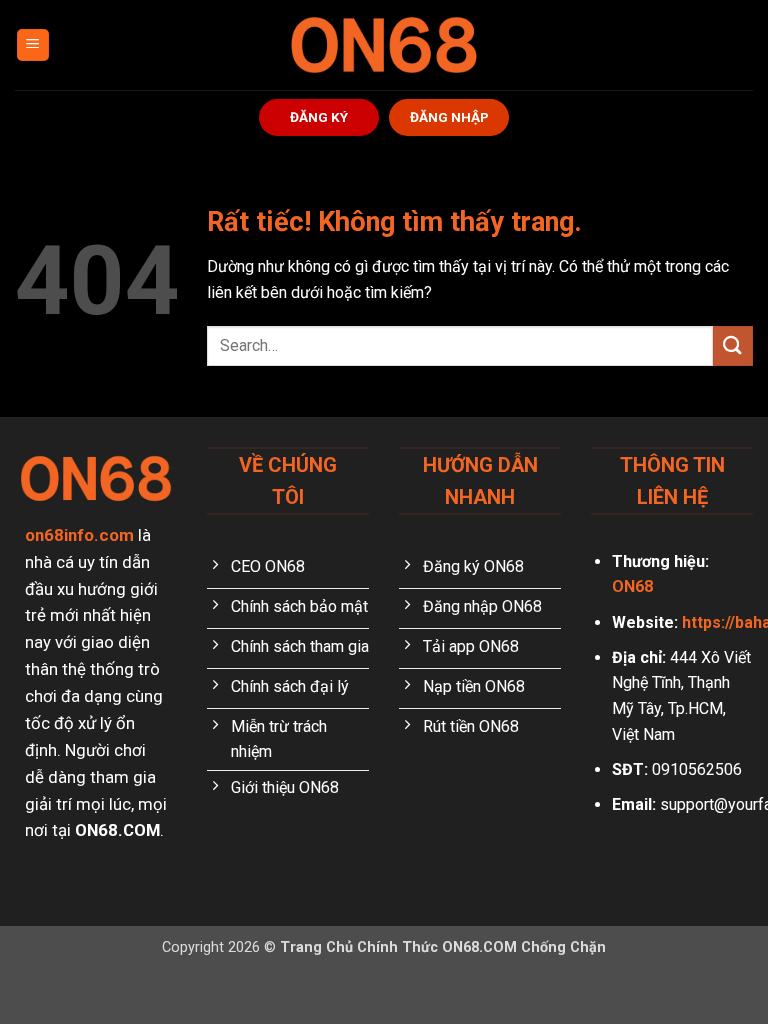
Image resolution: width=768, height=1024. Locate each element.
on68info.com (79, 535)
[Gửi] (733, 345)
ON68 (632, 586)
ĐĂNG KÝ (319, 117)
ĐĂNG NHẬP (449, 117)
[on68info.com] (384, 45)
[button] (33, 45)
